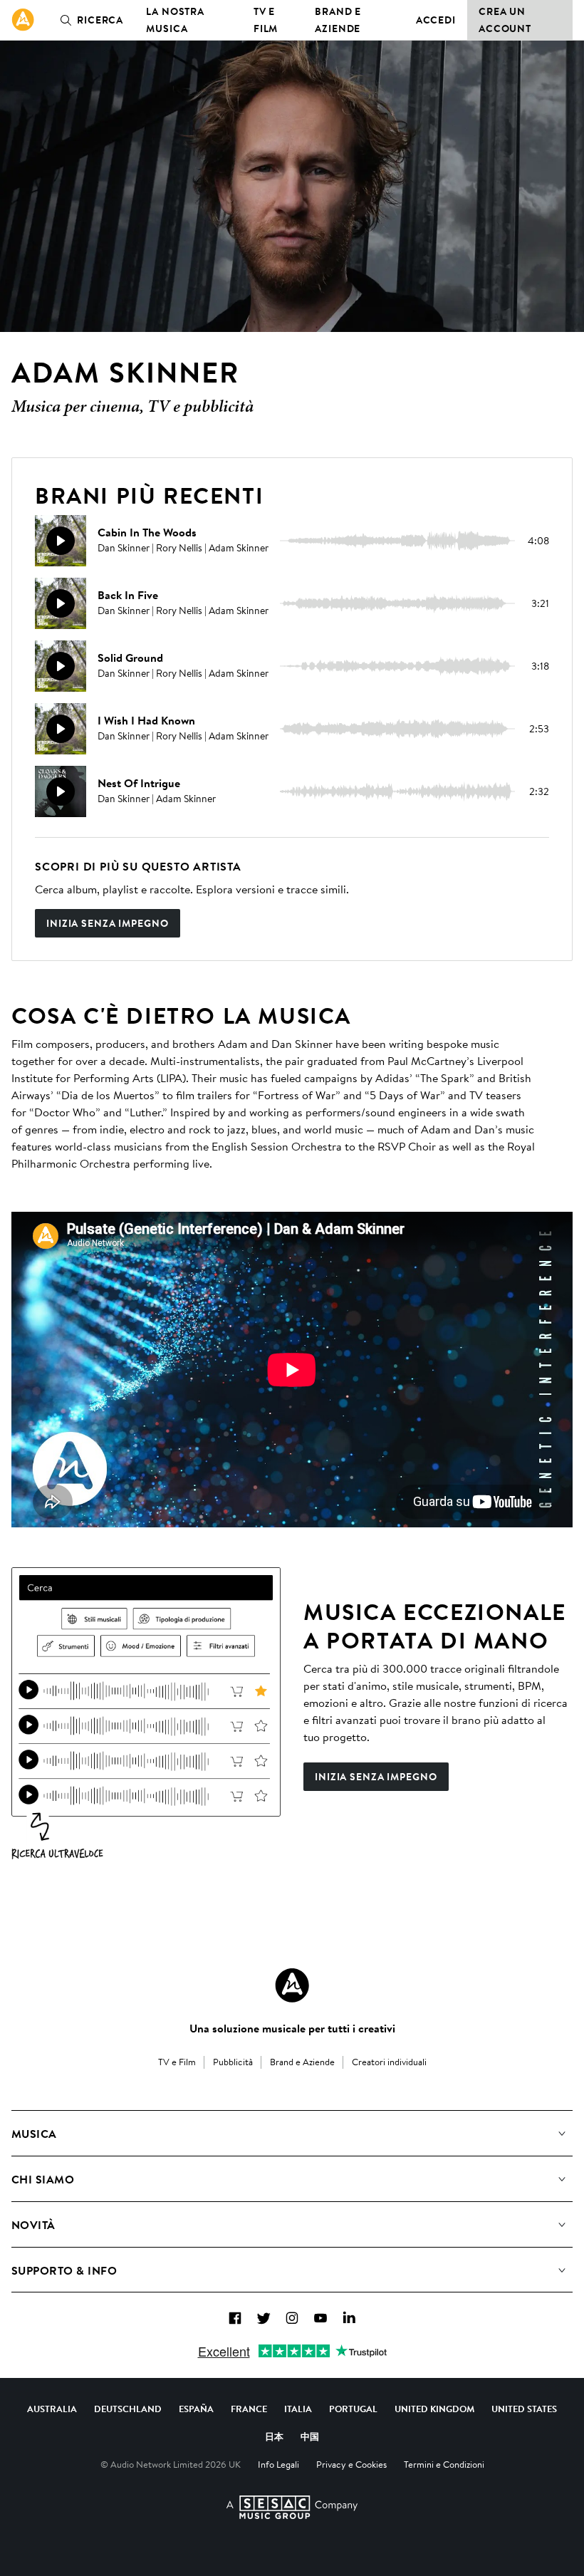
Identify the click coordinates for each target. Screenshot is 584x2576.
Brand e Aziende (338, 20)
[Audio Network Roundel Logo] (292, 1985)
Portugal (353, 2409)
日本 (274, 2436)
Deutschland (128, 2409)
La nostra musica (175, 20)
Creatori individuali (389, 2062)
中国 (310, 2436)
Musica (34, 2134)
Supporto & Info (64, 2270)
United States (524, 2409)
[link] (23, 20)
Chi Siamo (43, 2179)
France (249, 2409)
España (196, 2409)
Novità (33, 2225)
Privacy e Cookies (351, 2464)
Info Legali (278, 2464)
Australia (52, 2409)
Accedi (436, 20)
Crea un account (505, 20)
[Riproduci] (61, 541)
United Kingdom (434, 2409)
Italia (298, 2409)
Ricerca (100, 20)
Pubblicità (233, 2062)
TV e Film (266, 20)
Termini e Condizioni (444, 2464)
